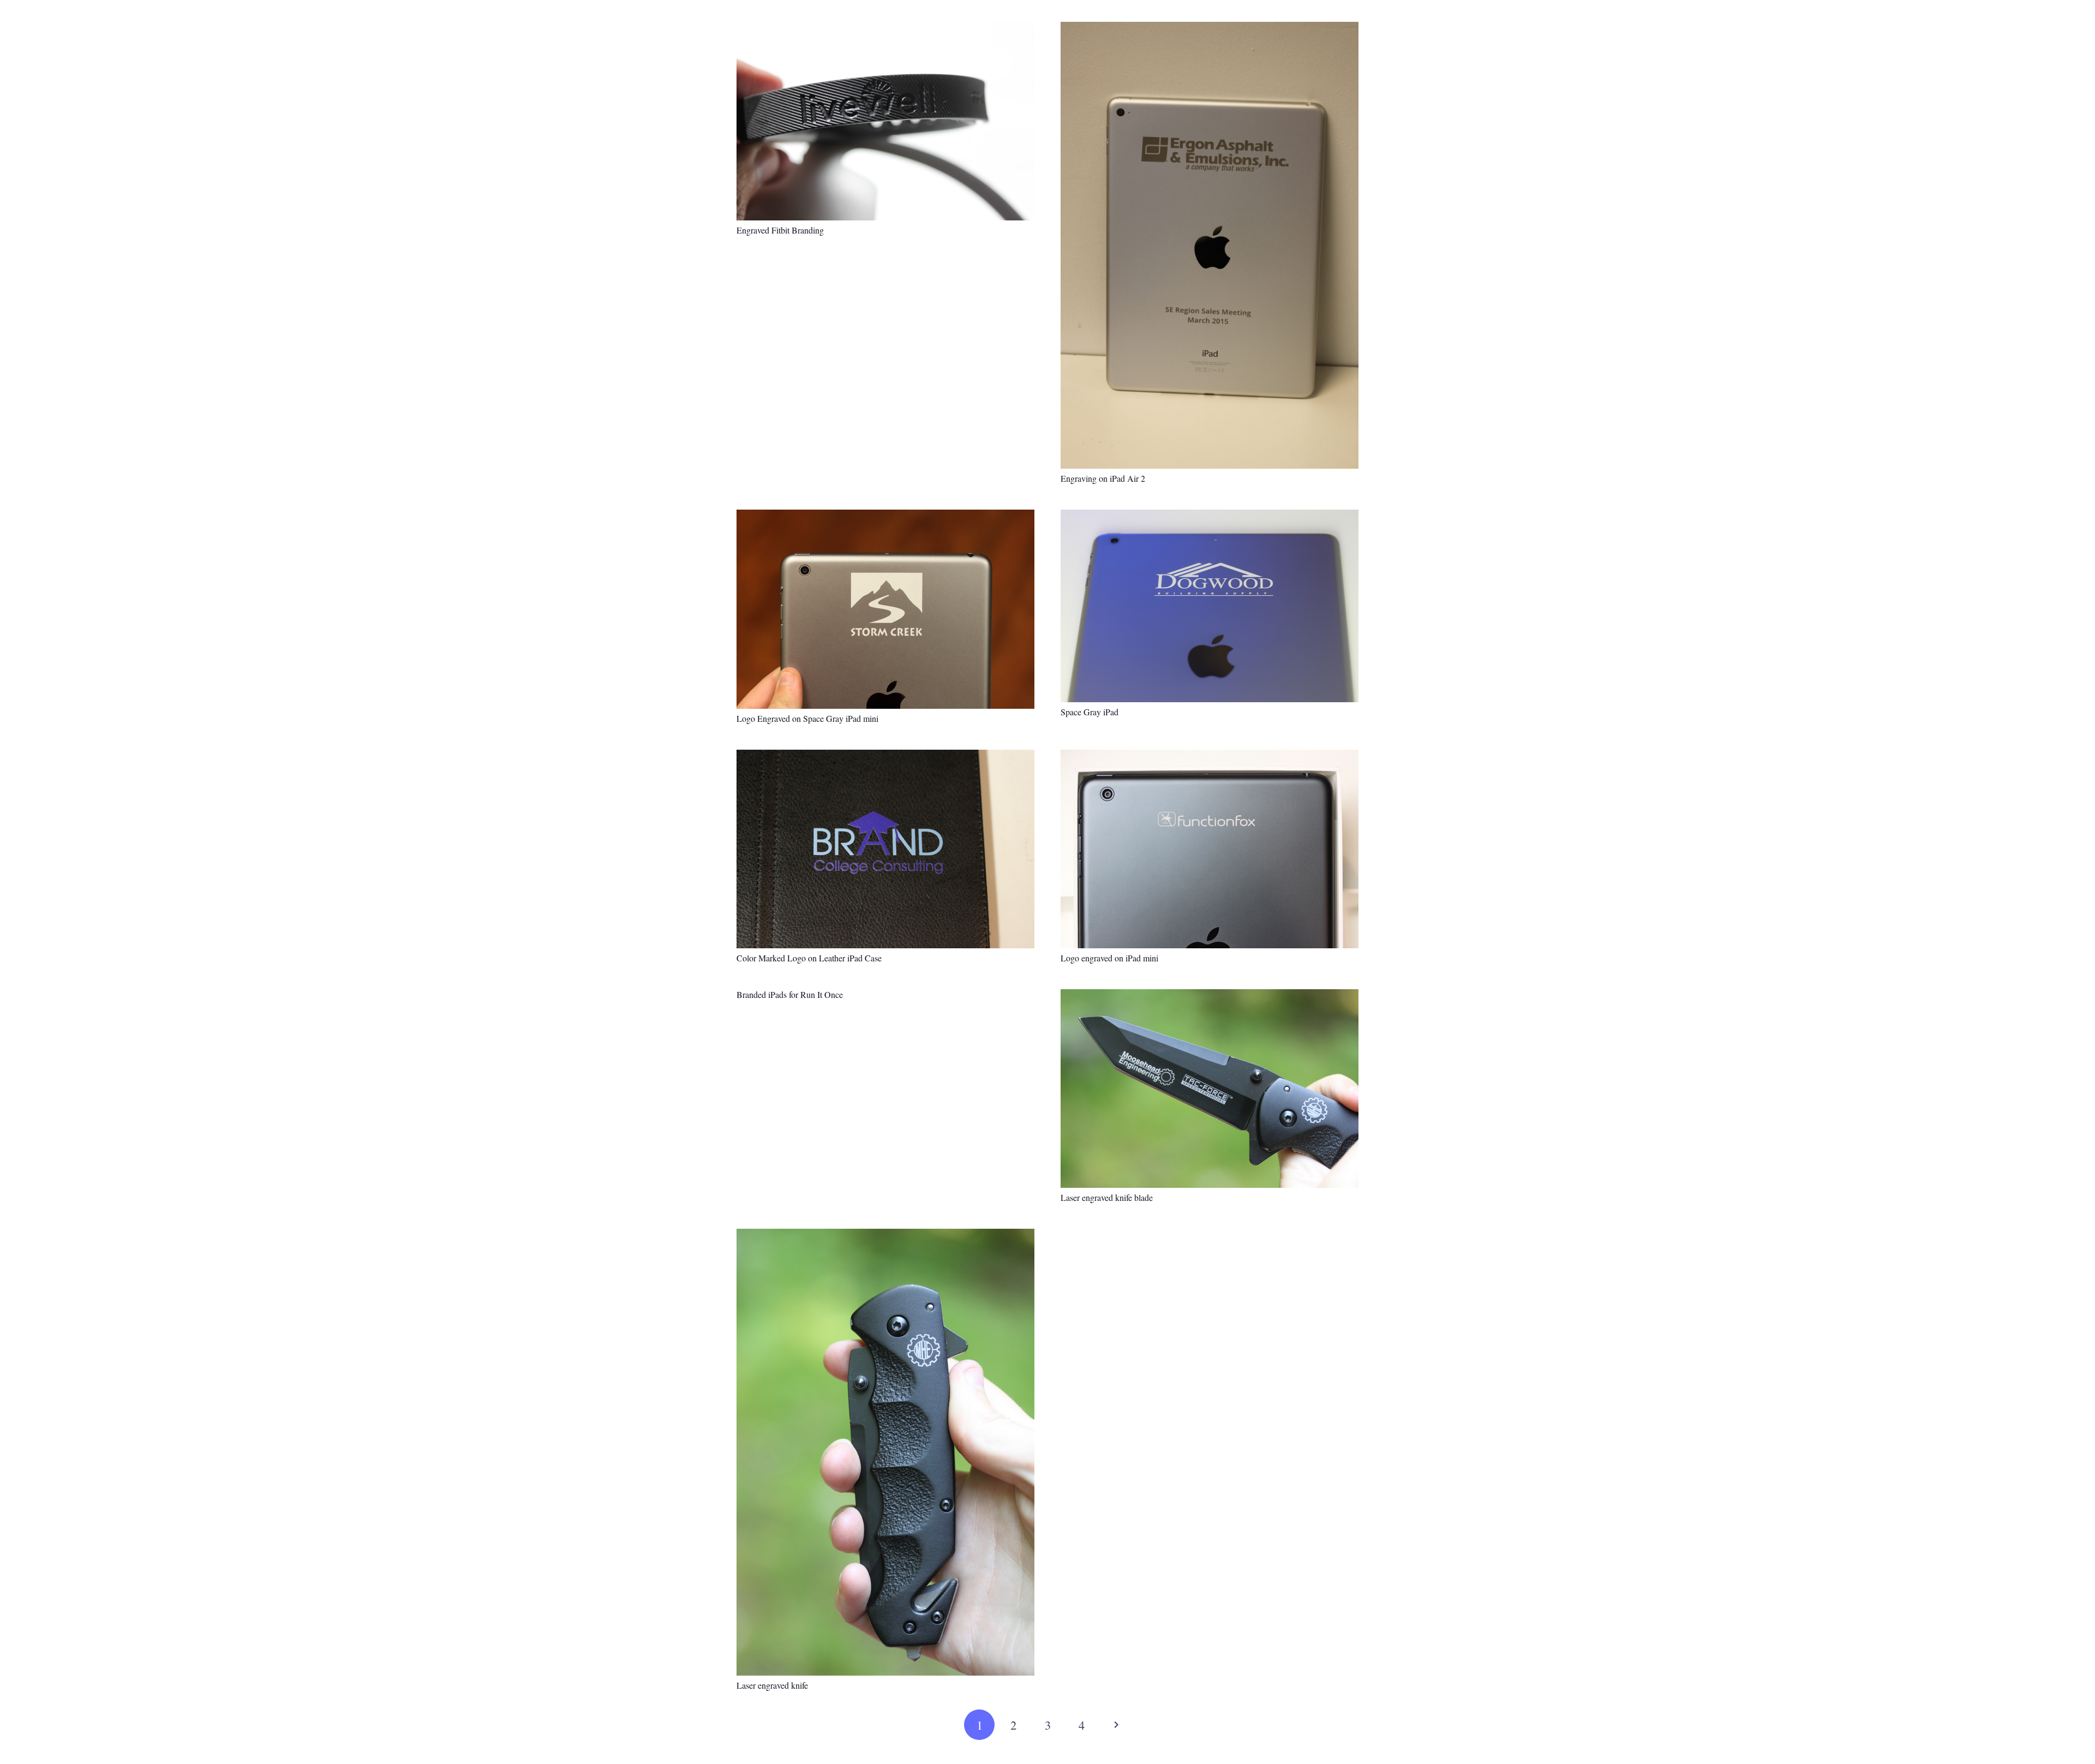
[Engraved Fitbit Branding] (885, 121)
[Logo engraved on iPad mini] (1210, 849)
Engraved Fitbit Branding (780, 230)
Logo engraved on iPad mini (1109, 958)
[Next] (1116, 1725)
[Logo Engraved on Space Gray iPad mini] (885, 609)
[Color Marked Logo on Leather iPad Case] (885, 849)
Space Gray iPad (1090, 712)
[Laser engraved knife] (885, 1452)
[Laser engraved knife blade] (1210, 1089)
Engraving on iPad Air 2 (1103, 478)
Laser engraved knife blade (1107, 1197)
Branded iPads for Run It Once (790, 994)
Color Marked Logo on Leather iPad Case (809, 958)
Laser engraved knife (772, 1685)
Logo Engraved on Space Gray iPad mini (807, 718)
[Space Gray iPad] (1210, 606)
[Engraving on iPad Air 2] (1210, 245)
